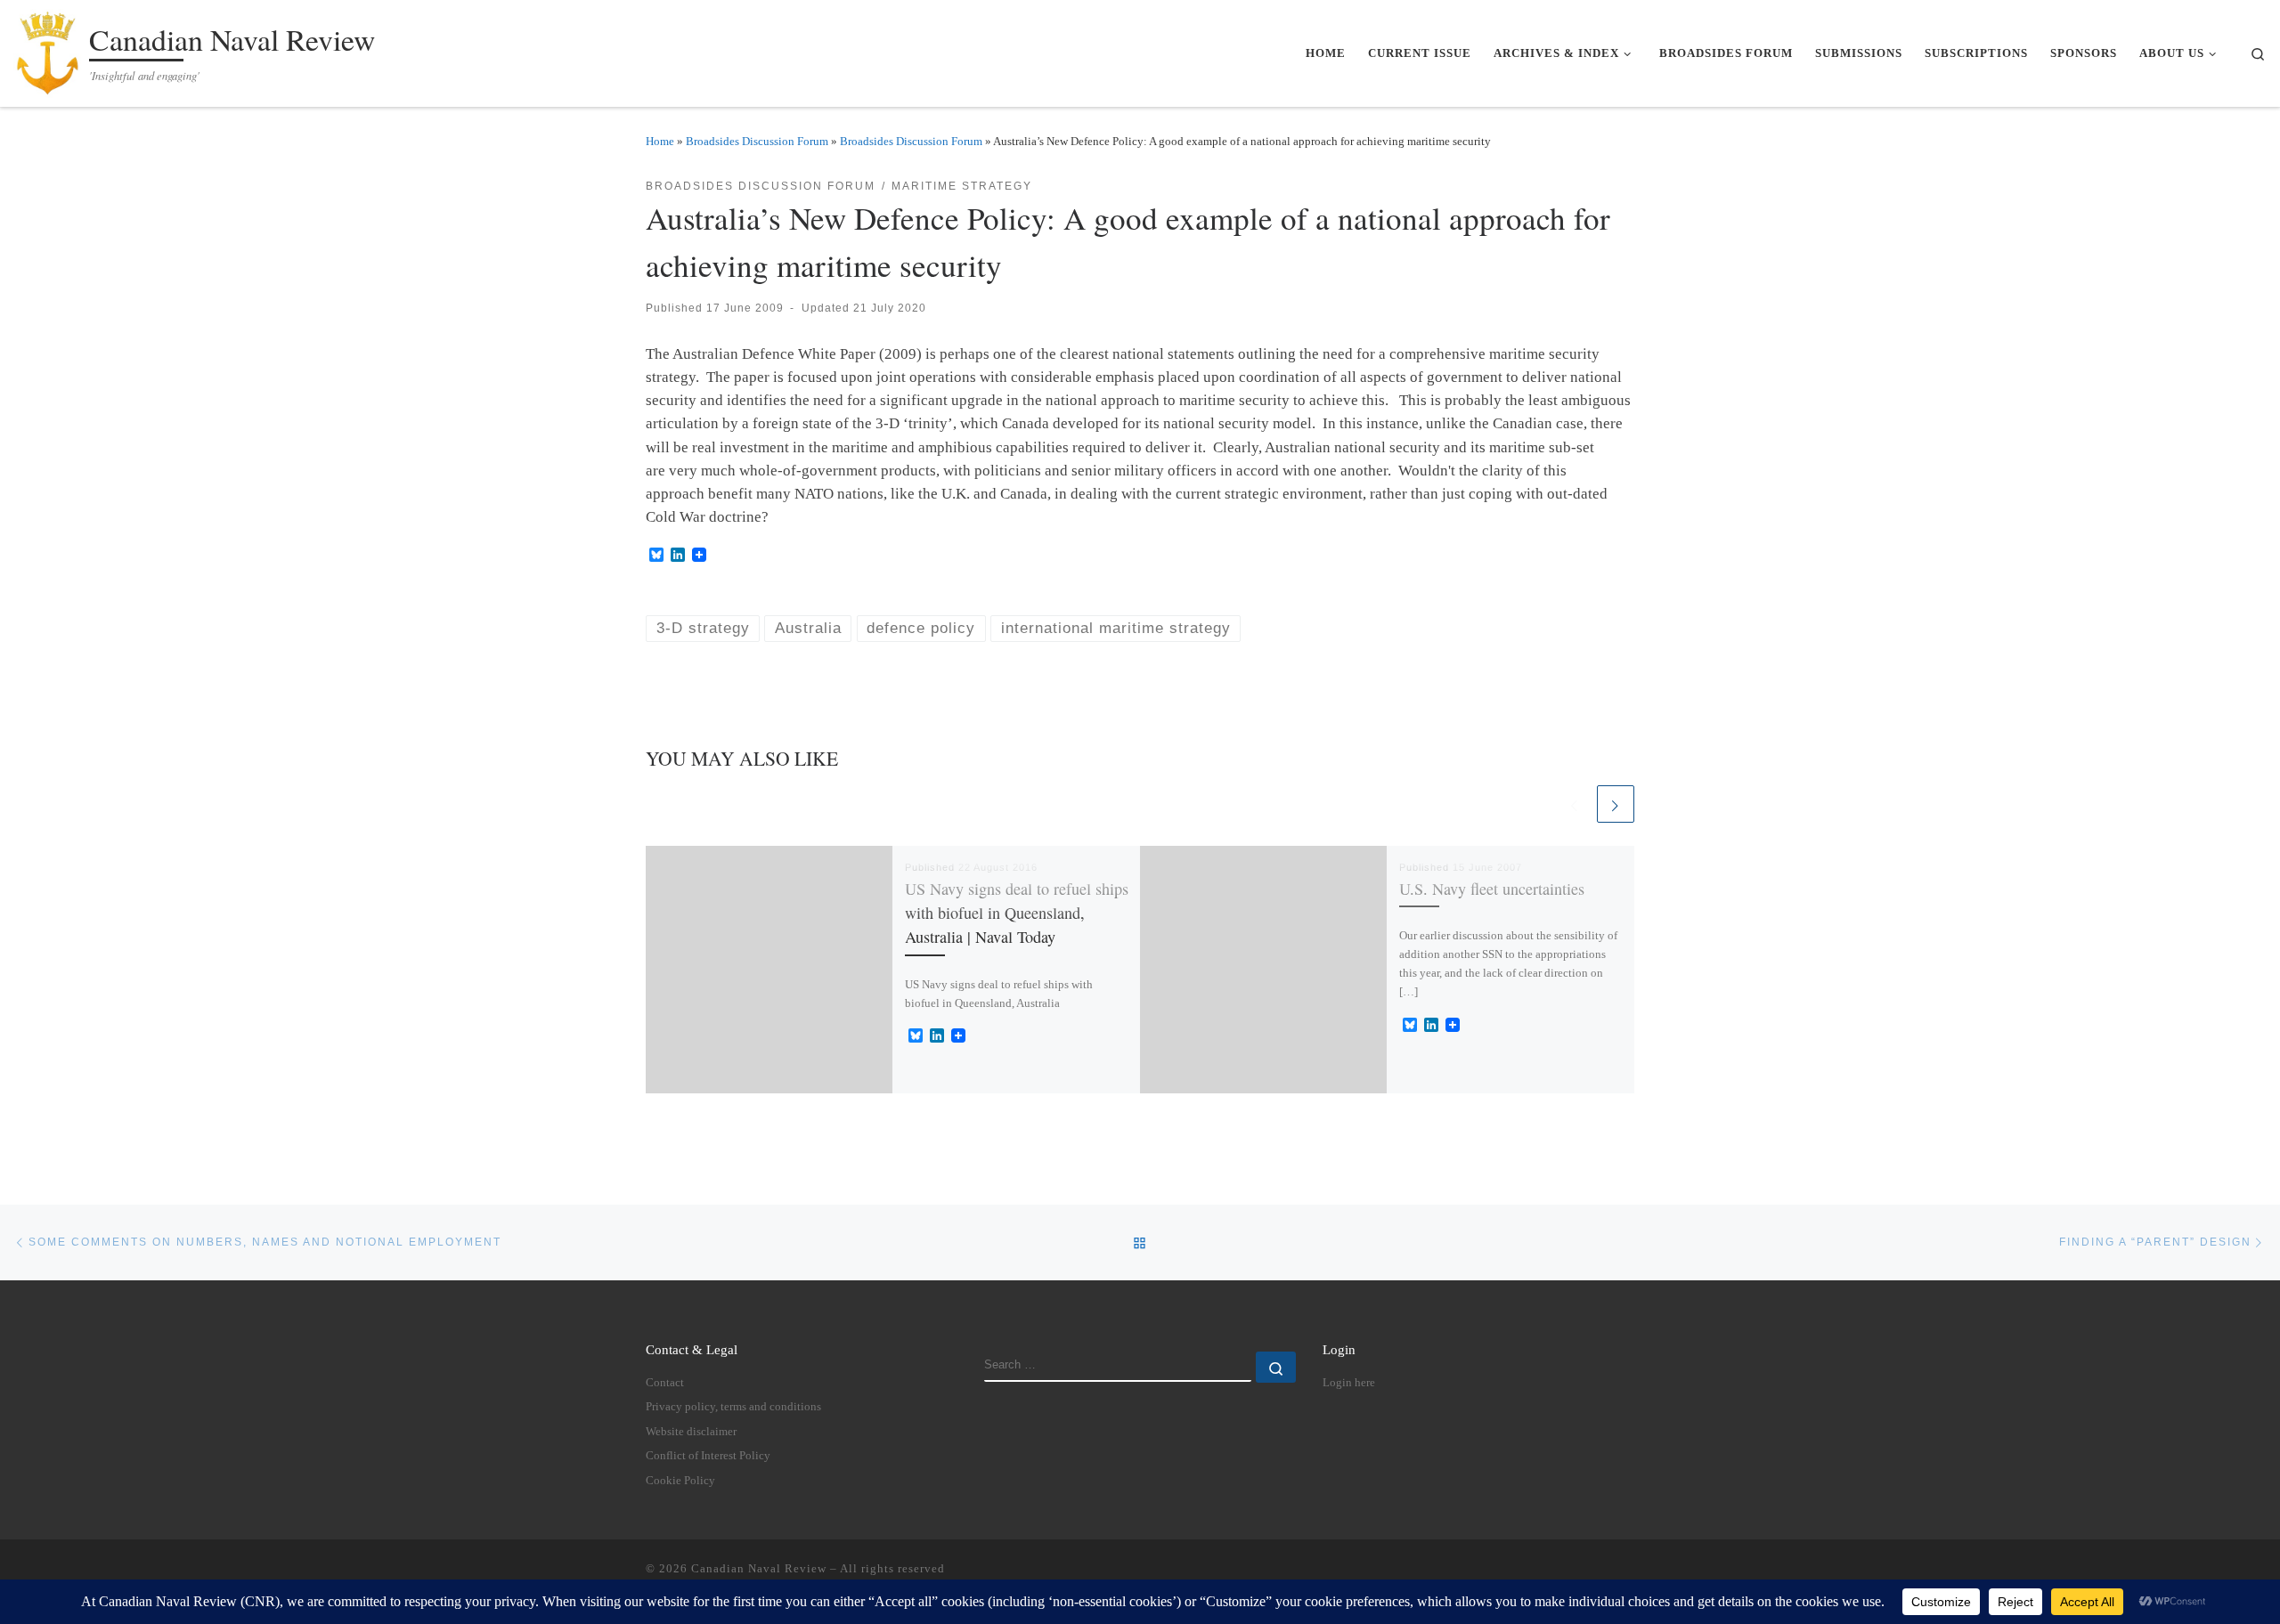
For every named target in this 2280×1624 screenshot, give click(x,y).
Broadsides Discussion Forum (757, 141)
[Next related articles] (1616, 804)
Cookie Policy (680, 1481)
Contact (665, 1383)
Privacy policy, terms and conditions (733, 1407)
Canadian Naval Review (759, 1568)
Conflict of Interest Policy (708, 1456)
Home (660, 141)
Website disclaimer (691, 1432)
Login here (1349, 1383)
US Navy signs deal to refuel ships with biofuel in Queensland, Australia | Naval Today (1017, 913)
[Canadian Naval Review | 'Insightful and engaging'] (48, 49)
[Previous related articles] (1575, 804)
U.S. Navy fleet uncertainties (1492, 889)
